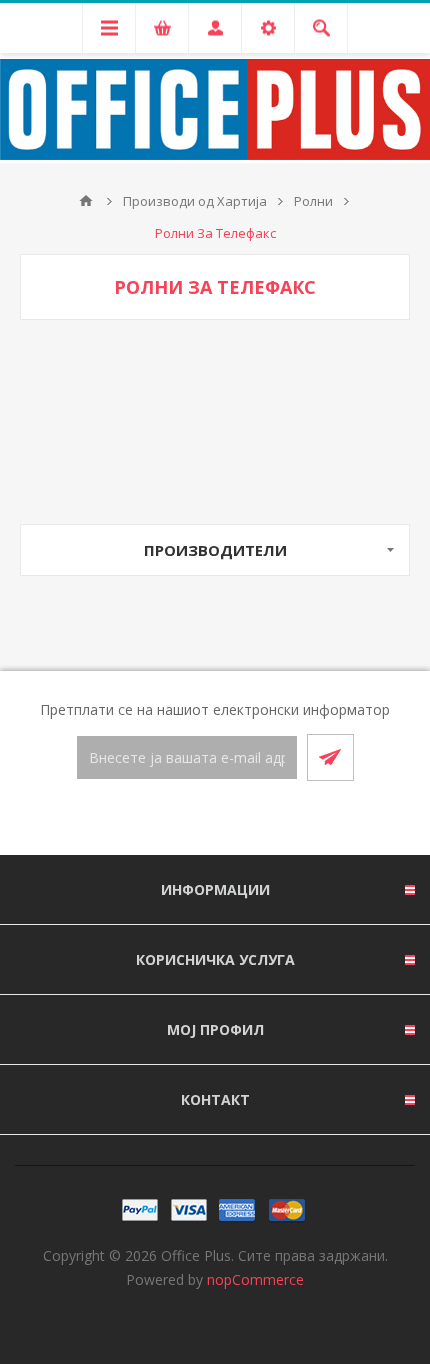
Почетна (86, 201)
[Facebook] (191, 819)
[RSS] (239, 819)
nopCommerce (255, 1279)
